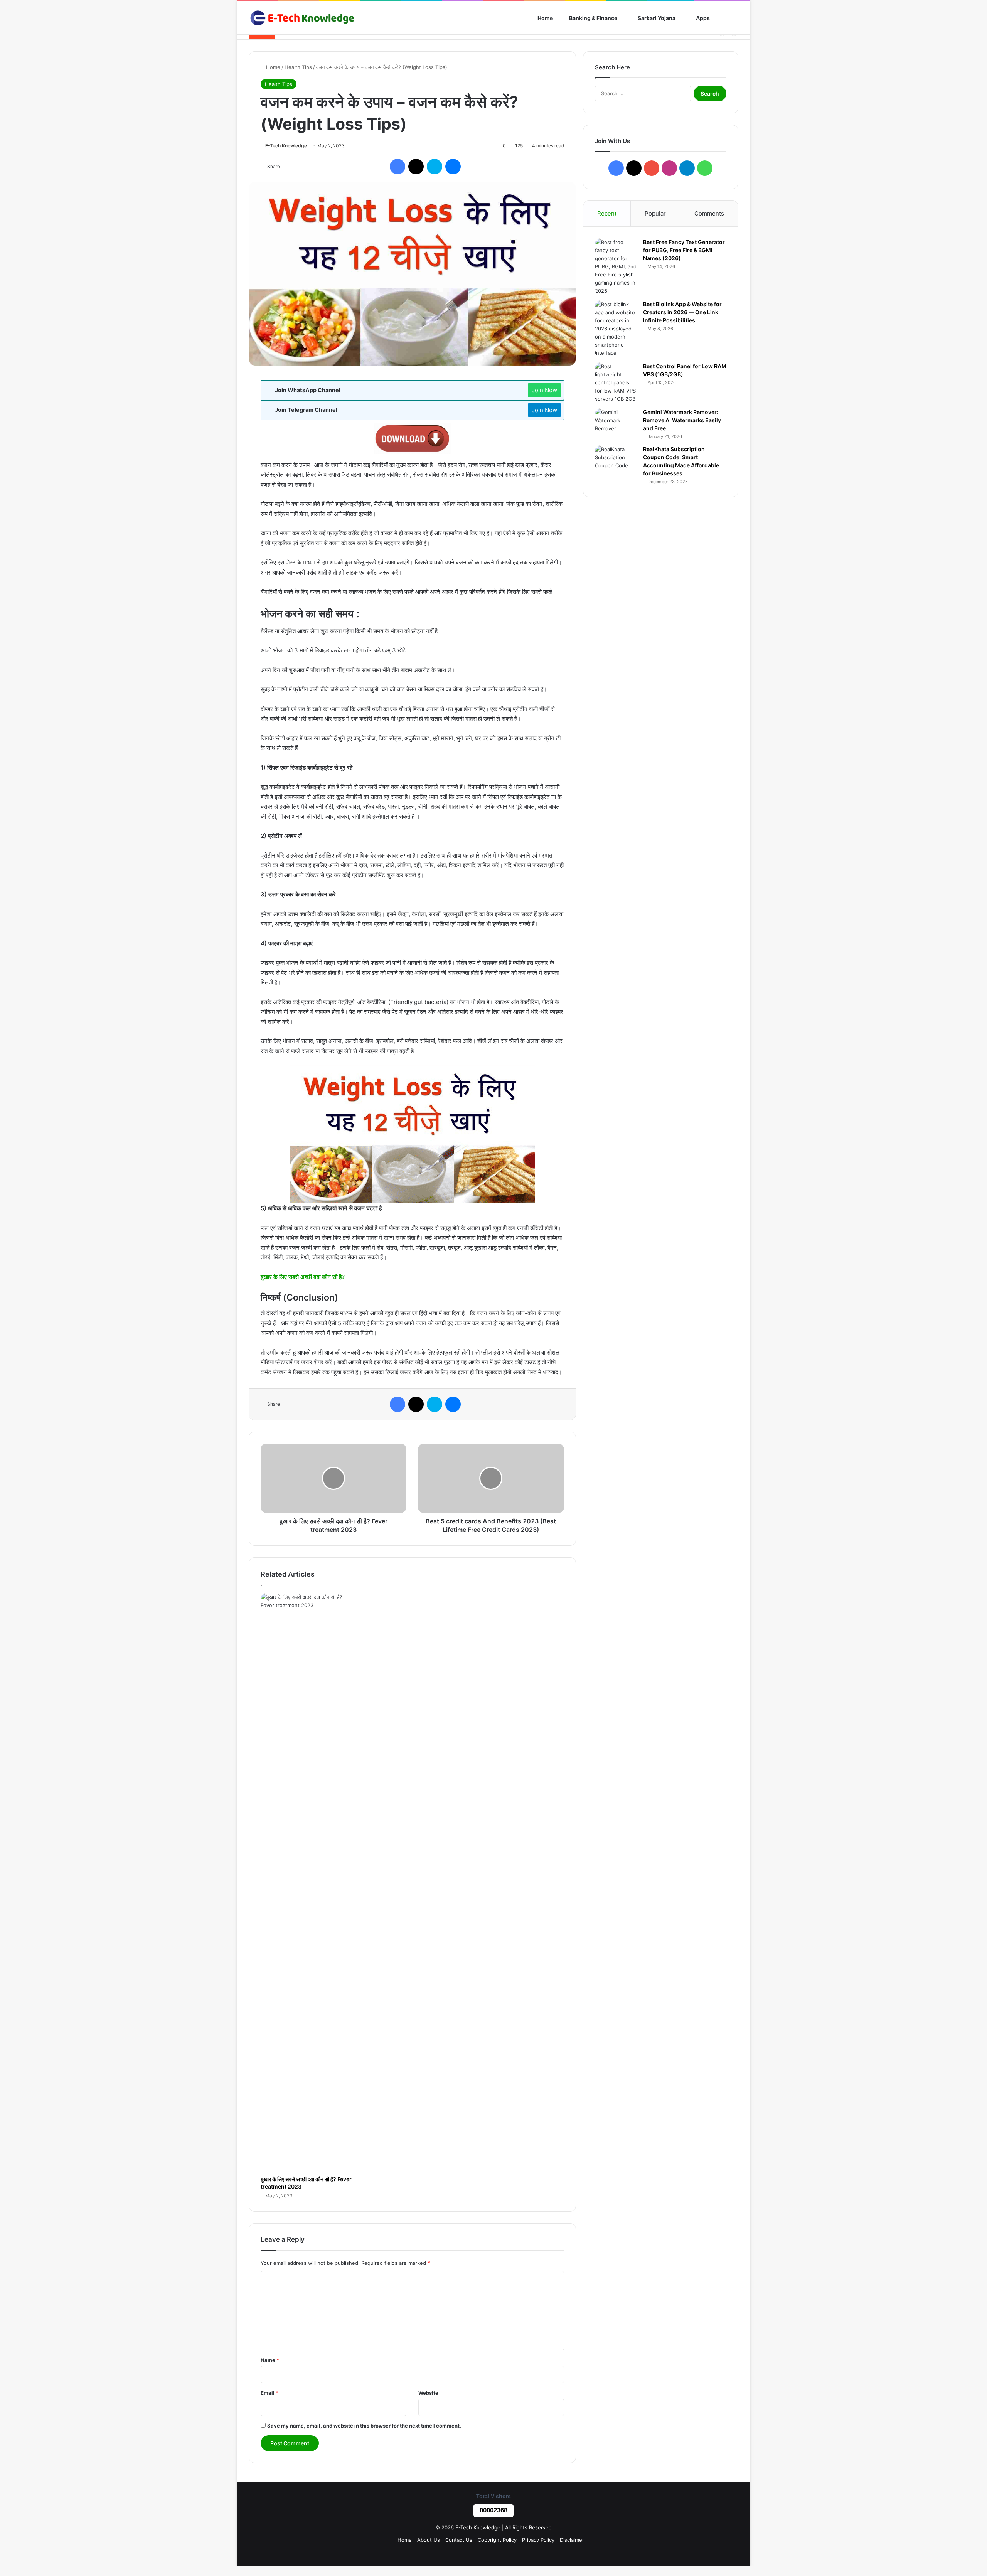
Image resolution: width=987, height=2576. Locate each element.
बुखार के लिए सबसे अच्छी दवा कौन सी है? (303, 1277)
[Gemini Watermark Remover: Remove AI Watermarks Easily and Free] (616, 423)
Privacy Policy (538, 2540)
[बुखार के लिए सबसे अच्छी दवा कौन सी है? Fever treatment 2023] (307, 1882)
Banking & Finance (593, 18)
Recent (607, 213)
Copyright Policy (497, 2540)
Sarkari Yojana (656, 18)
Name (270, 2360)
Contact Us (459, 2540)
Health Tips (298, 67)
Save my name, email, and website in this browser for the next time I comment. (364, 2426)
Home (545, 18)
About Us (429, 2540)
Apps (702, 18)
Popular (655, 213)
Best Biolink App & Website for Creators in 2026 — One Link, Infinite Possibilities (682, 312)
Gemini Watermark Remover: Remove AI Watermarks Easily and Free (682, 420)
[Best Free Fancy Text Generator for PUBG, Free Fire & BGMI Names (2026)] (616, 267)
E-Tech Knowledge (286, 146)
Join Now (544, 390)
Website (428, 2393)
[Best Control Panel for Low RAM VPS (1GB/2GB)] (616, 383)
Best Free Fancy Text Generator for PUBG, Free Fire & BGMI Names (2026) (684, 250)
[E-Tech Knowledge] (302, 18)
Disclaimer (572, 2540)
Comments (709, 213)
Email (269, 2393)
